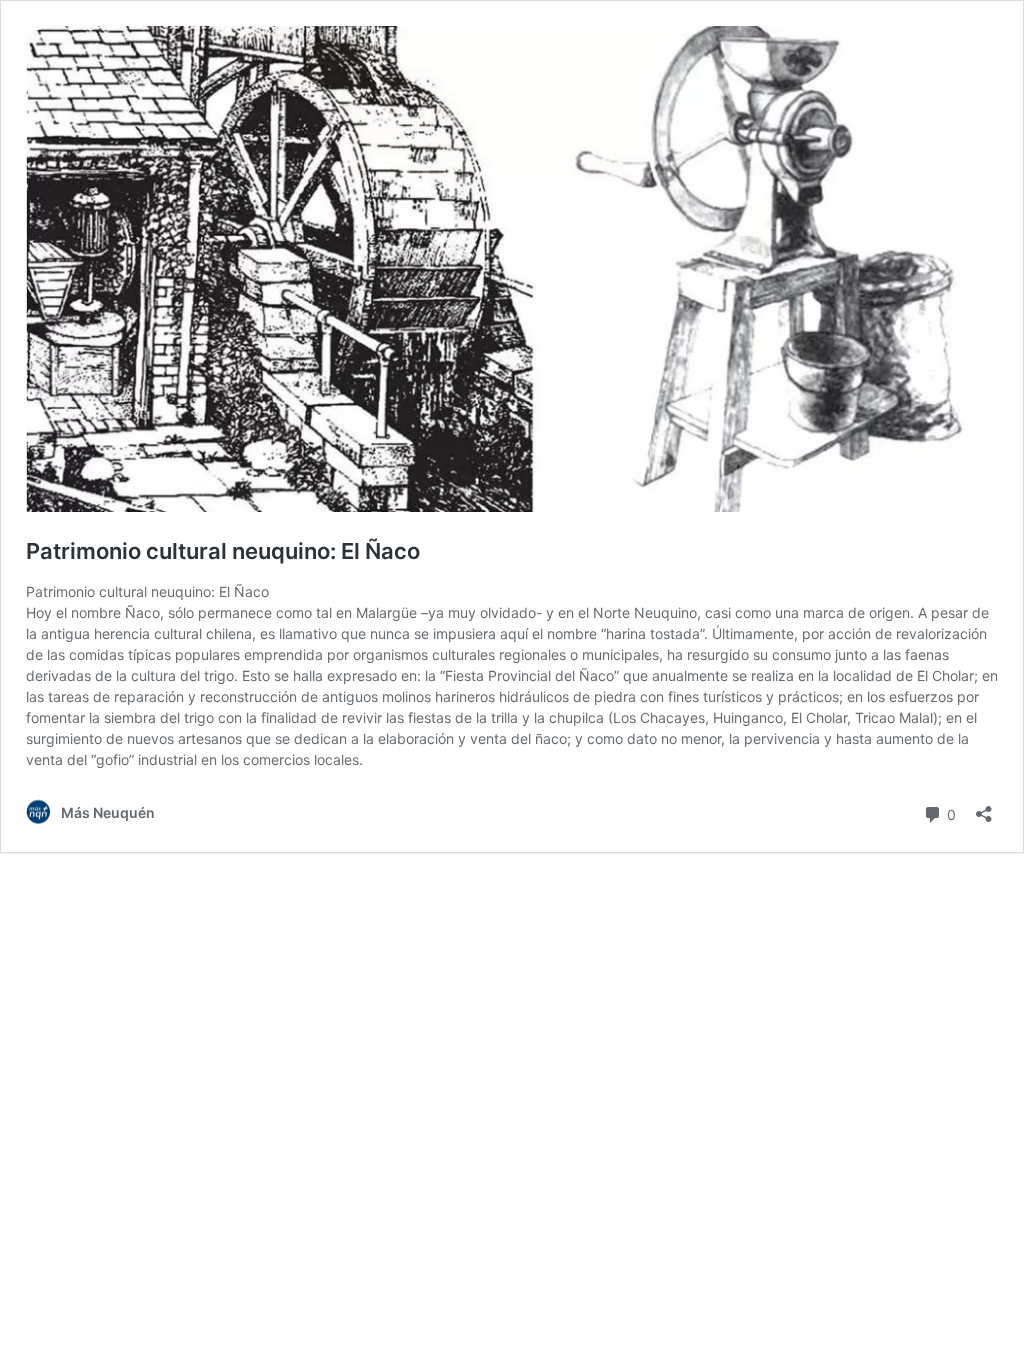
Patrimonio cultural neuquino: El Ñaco (223, 551)
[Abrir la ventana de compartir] (984, 807)
